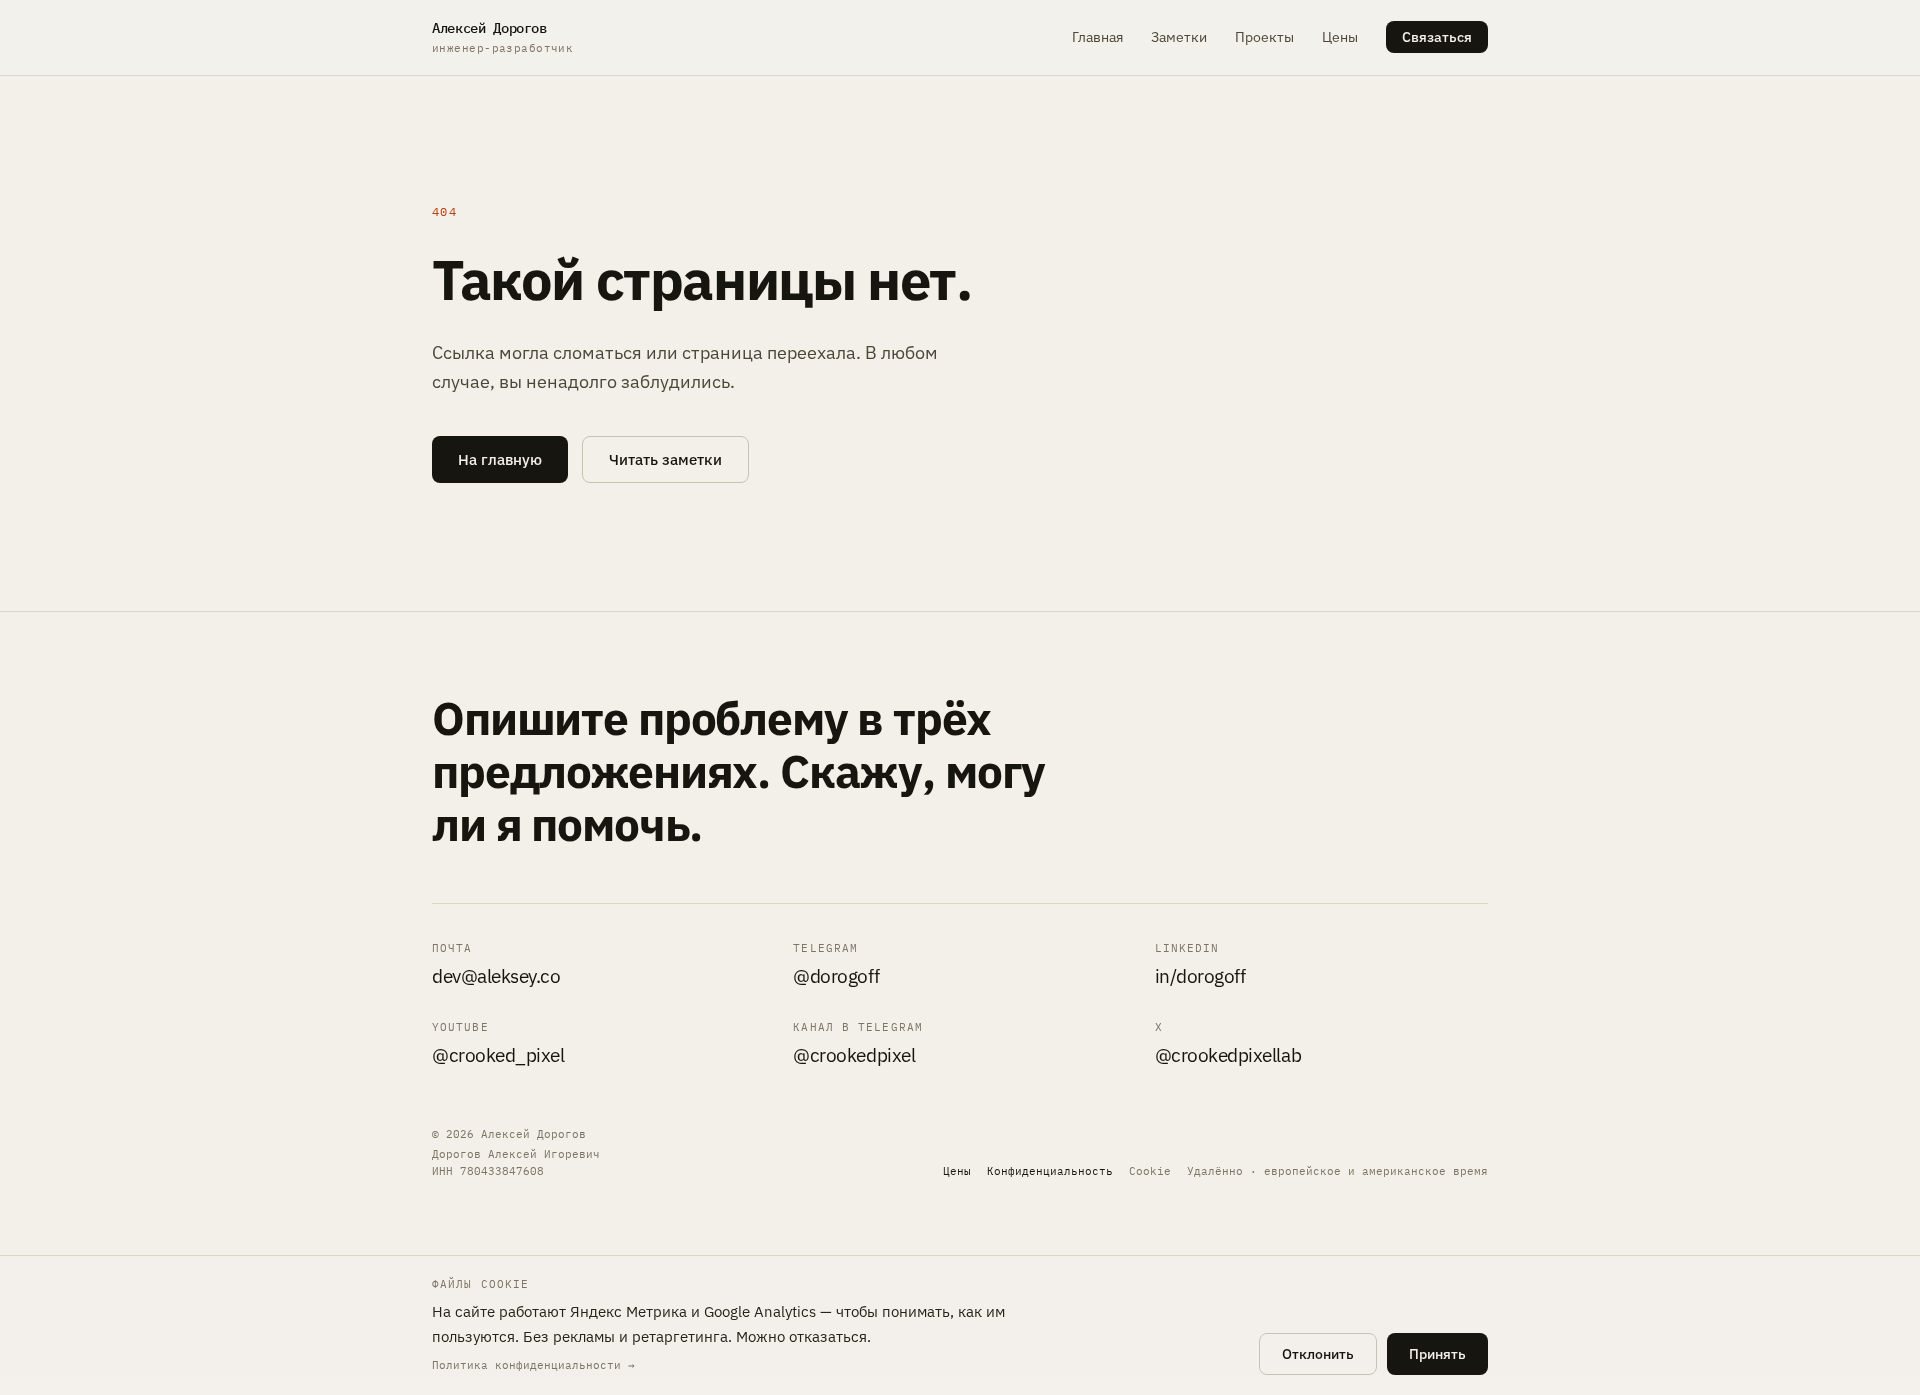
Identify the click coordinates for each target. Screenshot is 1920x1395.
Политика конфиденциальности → (533, 1365)
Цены (1340, 37)
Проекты (1264, 37)
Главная (1097, 37)
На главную (500, 459)
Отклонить (1318, 1354)
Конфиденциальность (1050, 1171)
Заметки (1179, 37)
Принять (1437, 1354)
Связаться (1437, 37)
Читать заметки (665, 459)
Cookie (1150, 1171)
